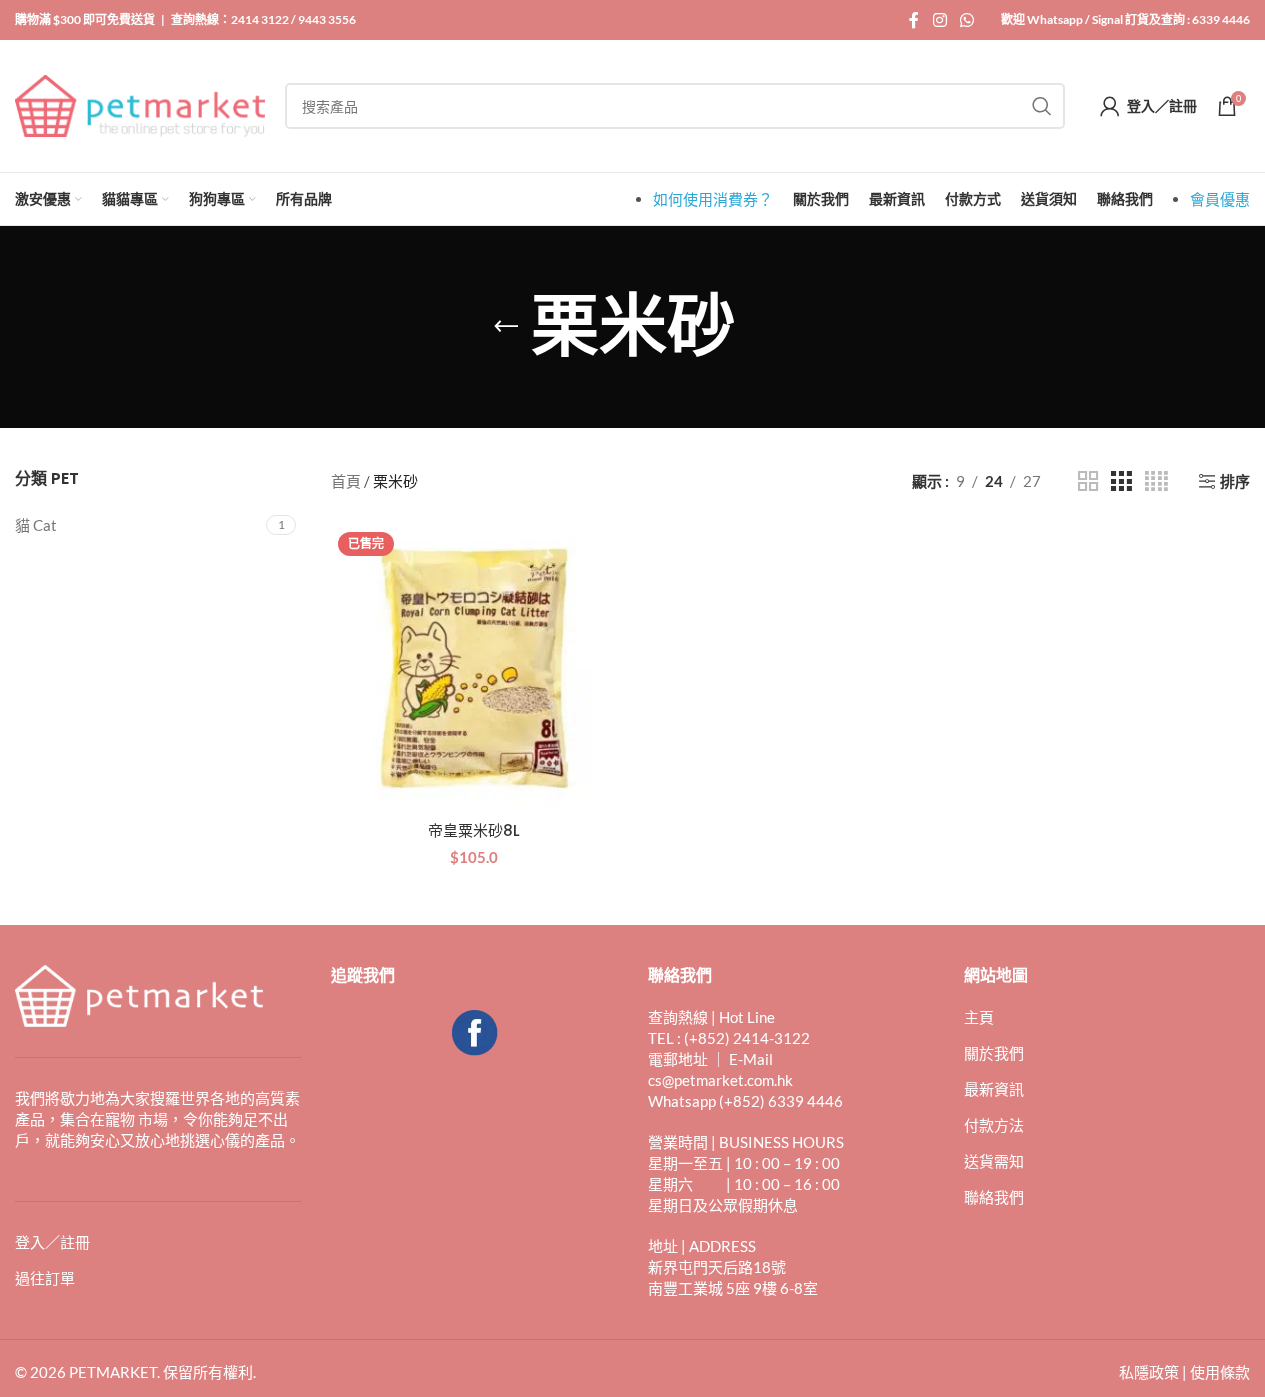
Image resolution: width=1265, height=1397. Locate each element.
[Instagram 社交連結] (939, 20)
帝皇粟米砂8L (474, 830)
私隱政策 (1149, 1372)
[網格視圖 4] (1156, 481)
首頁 (346, 481)
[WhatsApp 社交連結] (967, 20)
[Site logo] (140, 104)
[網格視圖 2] (1088, 481)
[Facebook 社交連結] (914, 20)
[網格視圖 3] (1121, 481)
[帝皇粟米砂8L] (474, 668)
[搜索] (1042, 106)
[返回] (506, 327)
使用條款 (1220, 1372)
